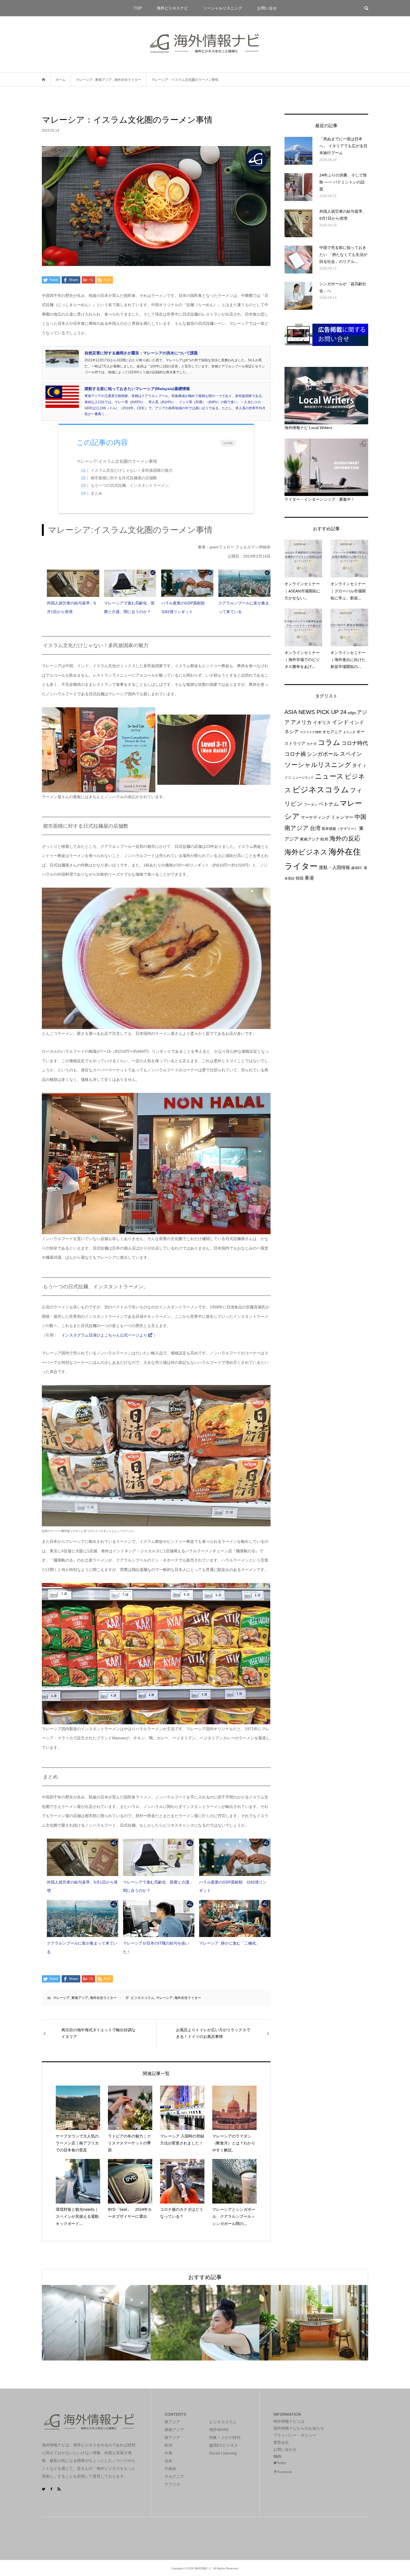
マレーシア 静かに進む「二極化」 (230, 1943)
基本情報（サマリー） (340, 829)
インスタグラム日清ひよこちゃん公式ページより (105, 1335)
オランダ (349, 732)
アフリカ (172, 2484)
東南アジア (80, 1998)
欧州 (324, 839)
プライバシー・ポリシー (295, 2435)
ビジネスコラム (143, 1998)
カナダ (312, 744)
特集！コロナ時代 (225, 2437)
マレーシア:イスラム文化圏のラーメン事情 (123, 461)
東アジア (172, 2422)
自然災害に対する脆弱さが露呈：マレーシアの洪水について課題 (141, 353)
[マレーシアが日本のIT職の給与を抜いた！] (159, 1919)
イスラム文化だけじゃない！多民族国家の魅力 (132, 470)
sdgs (352, 713)
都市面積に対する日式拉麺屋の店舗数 (124, 478)
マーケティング (315, 817)
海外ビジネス (306, 852)
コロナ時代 (355, 743)
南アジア (297, 828)
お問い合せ (267, 8)
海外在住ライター (103, 1998)
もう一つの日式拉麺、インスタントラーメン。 (132, 486)
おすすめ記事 (205, 2277)
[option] (96, 2323)
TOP (138, 8)
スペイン (351, 754)
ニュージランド (303, 778)
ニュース (329, 776)
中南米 (170, 2469)
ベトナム (329, 804)
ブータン (311, 805)
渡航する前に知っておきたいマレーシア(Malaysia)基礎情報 (137, 389)
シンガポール (323, 754)
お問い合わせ (285, 2449)
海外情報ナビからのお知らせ (299, 2428)
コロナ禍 (295, 754)
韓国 (300, 878)
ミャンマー (342, 817)
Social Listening (223, 2453)
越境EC (357, 868)
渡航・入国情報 (334, 867)
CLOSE (228, 443)
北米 (168, 2461)
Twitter (282, 2463)
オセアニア (332, 732)
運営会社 (281, 2442)
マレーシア (61, 1998)
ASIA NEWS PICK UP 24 (315, 712)
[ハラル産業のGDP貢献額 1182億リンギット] (187, 583)
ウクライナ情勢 (311, 732)
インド (340, 722)
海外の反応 (345, 838)
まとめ (97, 493)
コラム (329, 742)
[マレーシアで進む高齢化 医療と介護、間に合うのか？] (130, 583)
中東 (168, 2453)
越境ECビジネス (224, 2445)
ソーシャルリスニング (223, 8)
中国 (360, 817)
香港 (309, 878)
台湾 (315, 828)
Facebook (284, 2472)
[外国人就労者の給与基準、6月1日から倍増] (73, 583)
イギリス (322, 722)
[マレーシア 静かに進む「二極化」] (235, 1919)
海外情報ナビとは (289, 2421)
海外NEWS (219, 2430)
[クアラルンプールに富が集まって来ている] (244, 583)
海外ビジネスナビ (172, 8)
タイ (357, 765)
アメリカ (301, 722)
